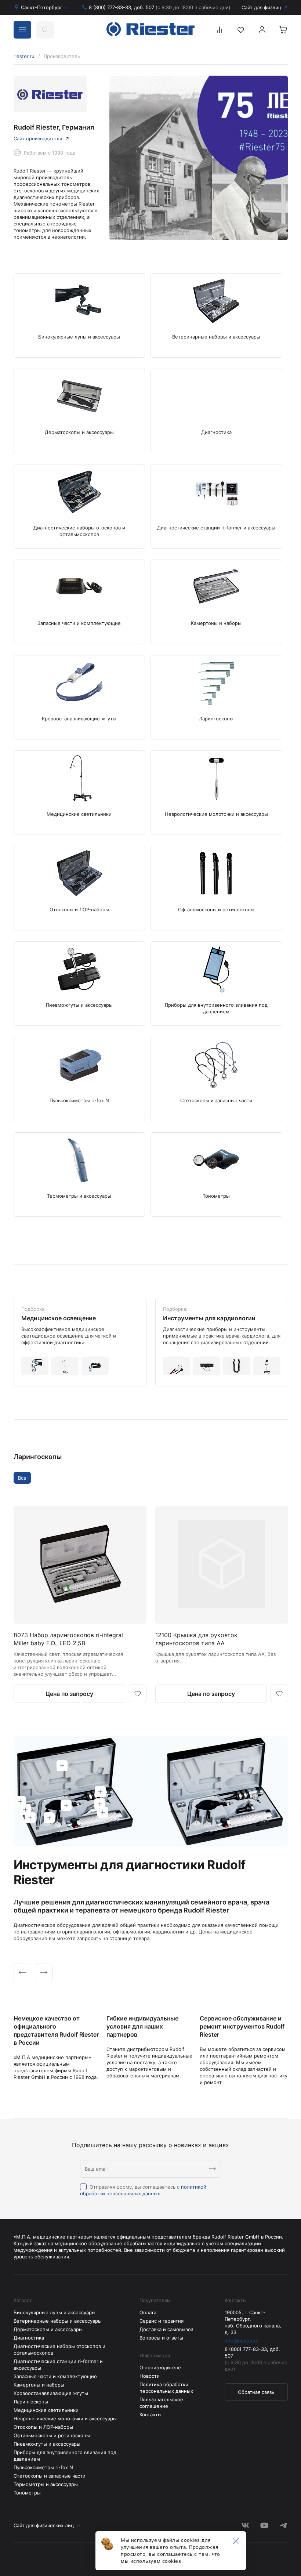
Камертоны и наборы (39, 2385)
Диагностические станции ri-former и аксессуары (58, 2365)
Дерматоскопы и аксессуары (48, 2329)
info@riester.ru (242, 2341)
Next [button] (44, 1972)
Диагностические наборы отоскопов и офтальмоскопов (59, 2349)
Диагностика (29, 2338)
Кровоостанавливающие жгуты (51, 2393)
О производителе (160, 2367)
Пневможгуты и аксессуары (47, 2444)
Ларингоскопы (38, 1457)
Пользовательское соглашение (161, 2403)
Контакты (150, 2414)
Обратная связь (256, 2392)
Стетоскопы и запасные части (50, 2476)
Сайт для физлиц (261, 7)
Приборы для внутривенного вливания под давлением (65, 2456)
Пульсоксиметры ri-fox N (43, 2467)
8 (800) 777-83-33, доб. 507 (160, 7)
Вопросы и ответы (161, 2338)
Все (22, 1478)
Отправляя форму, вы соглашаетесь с (143, 2190)
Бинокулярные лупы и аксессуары (55, 2312)
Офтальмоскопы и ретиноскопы (52, 2435)
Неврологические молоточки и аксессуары (65, 2418)
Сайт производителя (38, 138)
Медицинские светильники (46, 2410)
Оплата (148, 2312)
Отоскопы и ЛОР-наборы (43, 2427)
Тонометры (27, 2493)
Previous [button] (22, 1972)
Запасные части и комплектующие (55, 2376)
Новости (150, 2376)
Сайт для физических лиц (44, 2525)
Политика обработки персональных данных (166, 2388)
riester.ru (24, 56)
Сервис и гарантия (162, 2321)
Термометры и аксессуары (46, 2484)
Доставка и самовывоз (166, 2329)
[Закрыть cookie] (236, 2541)
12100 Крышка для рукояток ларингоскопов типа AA (196, 1639)
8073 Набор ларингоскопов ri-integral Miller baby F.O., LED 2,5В (68, 1639)
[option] (80, 1342)
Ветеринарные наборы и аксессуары (58, 2321)
